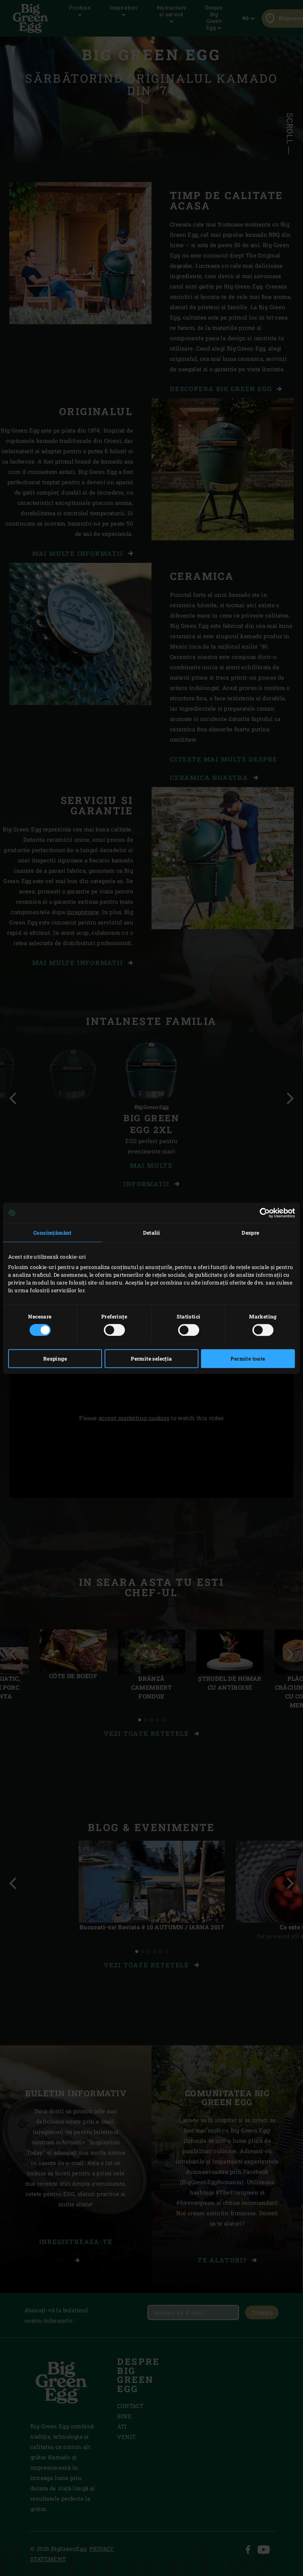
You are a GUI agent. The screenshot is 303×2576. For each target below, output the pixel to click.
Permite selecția (151, 1359)
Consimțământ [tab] (52, 1233)
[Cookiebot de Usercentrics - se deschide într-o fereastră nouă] (263, 1213)
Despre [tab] (250, 1233)
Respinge (55, 1359)
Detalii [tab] (152, 1233)
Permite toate (248, 1359)
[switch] (114, 1330)
